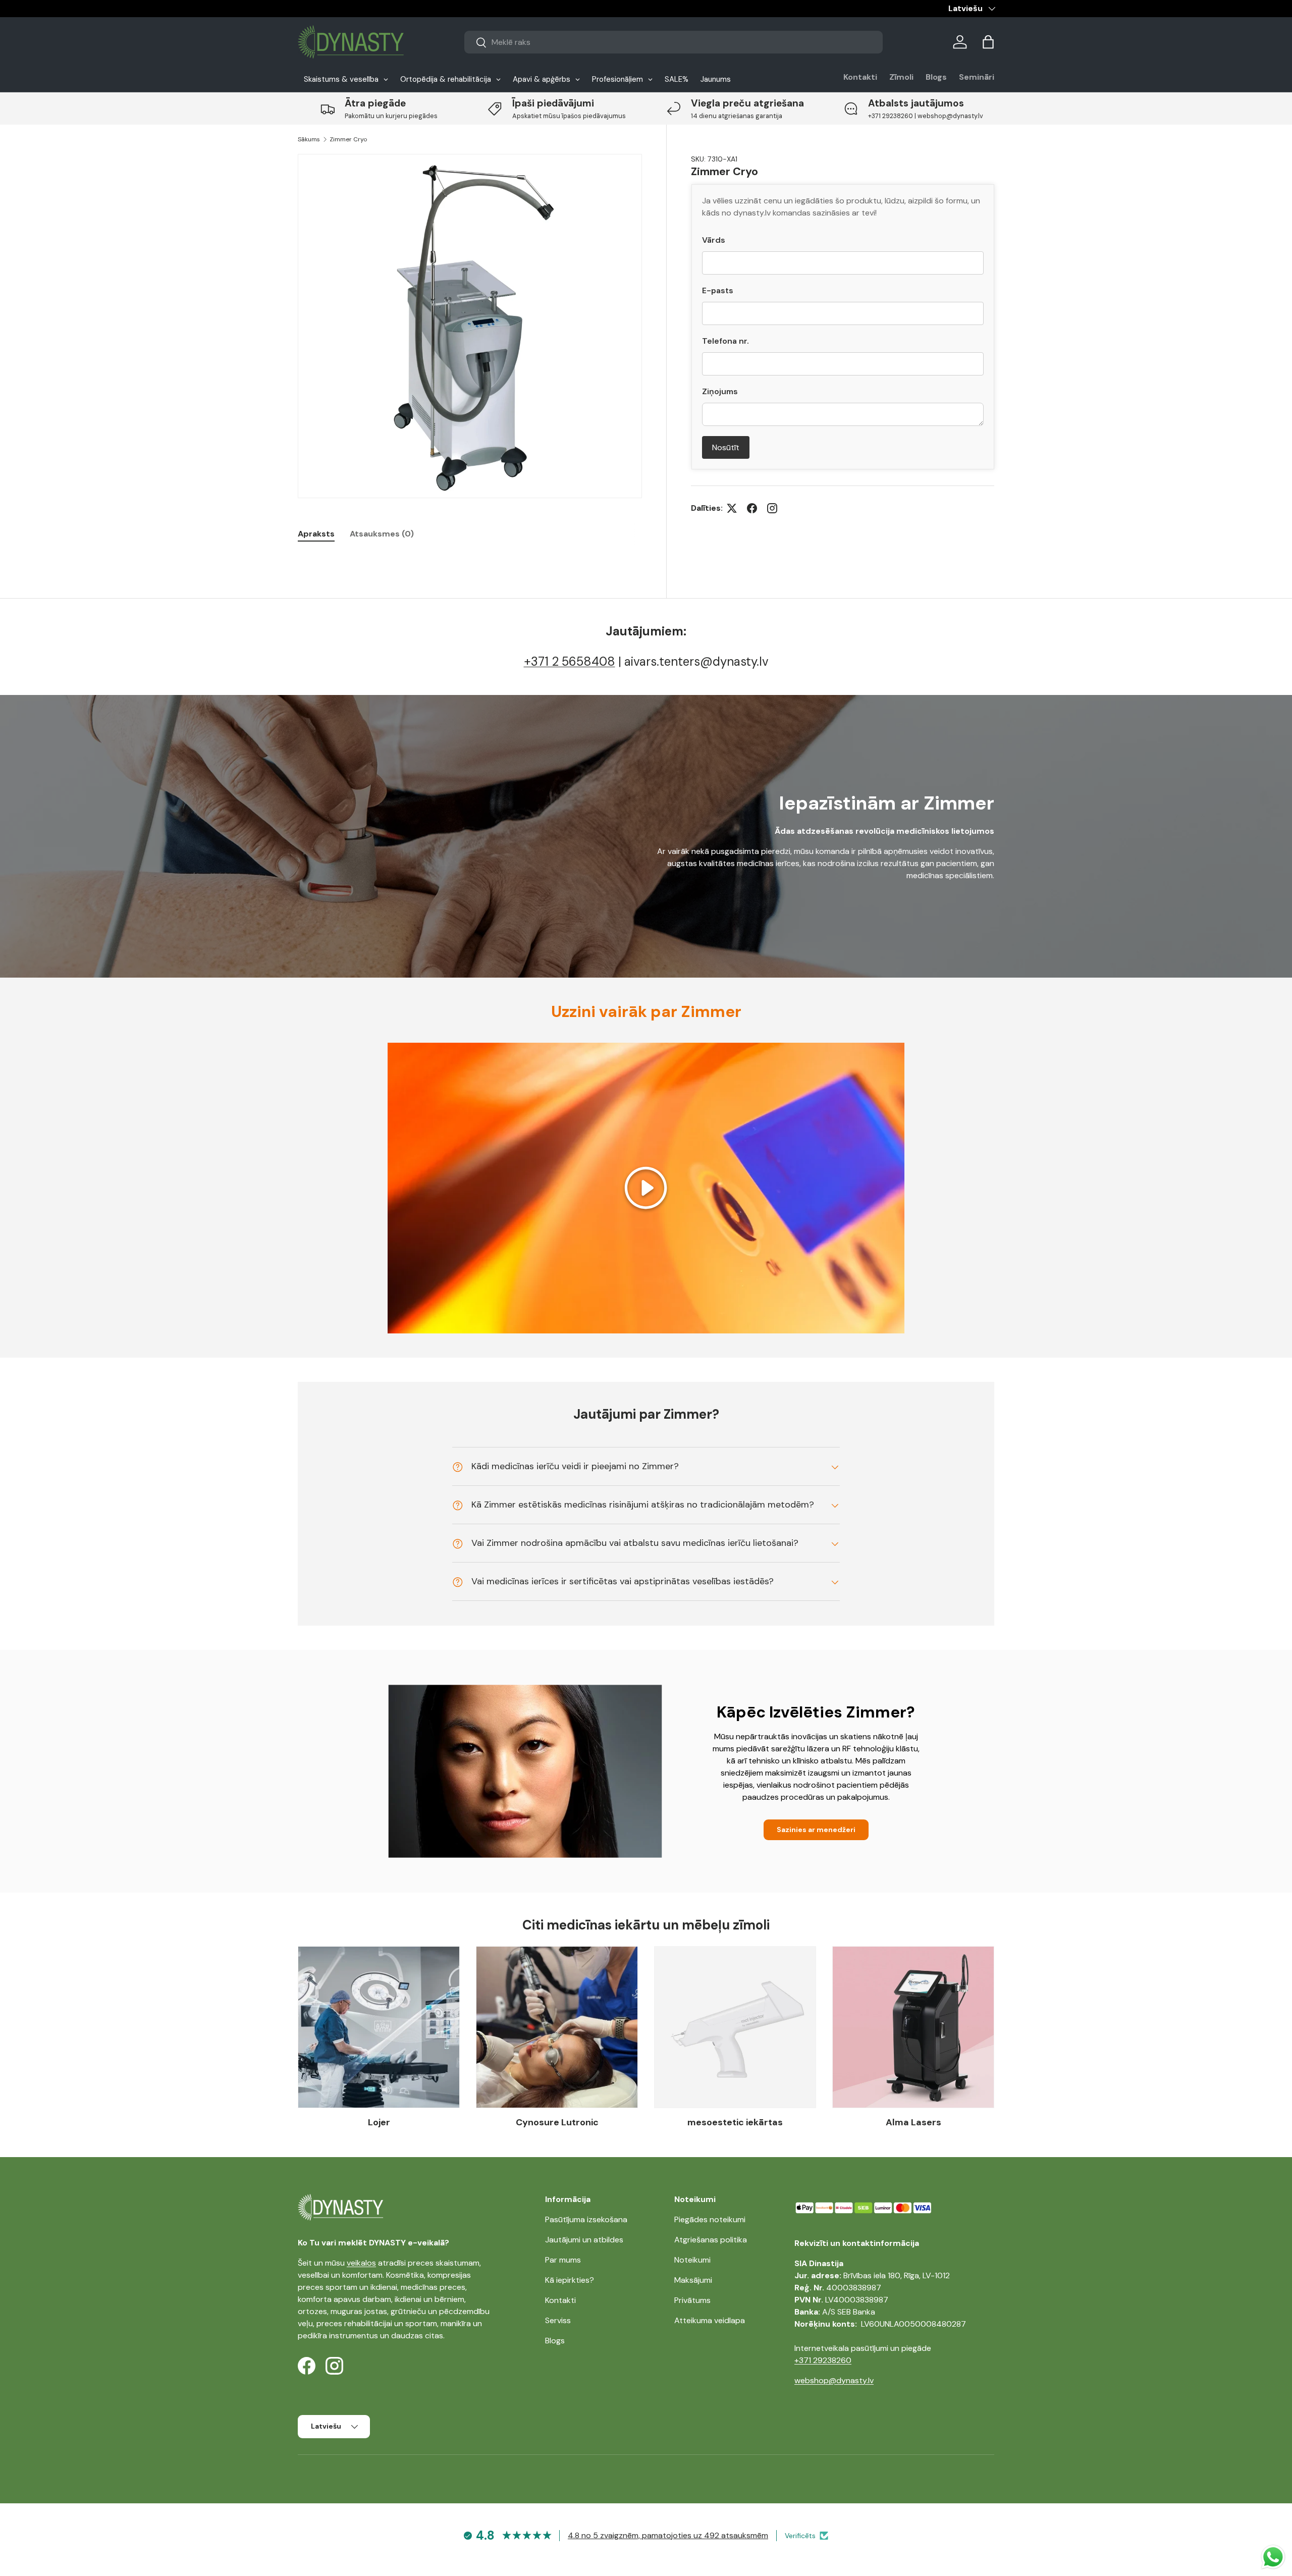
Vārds (714, 240)
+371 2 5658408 (570, 661)
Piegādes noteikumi (710, 2219)
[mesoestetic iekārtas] (735, 2027)
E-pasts (718, 290)
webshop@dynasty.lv (834, 2380)
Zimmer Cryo (348, 139)
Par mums (563, 2260)
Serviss (558, 2320)
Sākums (309, 139)
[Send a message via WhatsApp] (1273, 2557)
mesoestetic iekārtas (735, 2122)
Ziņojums (720, 391)
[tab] (316, 534)
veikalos (361, 2263)
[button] (988, 42)
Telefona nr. (725, 341)
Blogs (936, 77)
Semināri (977, 77)
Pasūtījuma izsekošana (586, 2219)
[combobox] (674, 42)
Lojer (379, 2122)
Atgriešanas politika (711, 2240)
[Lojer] (379, 2027)
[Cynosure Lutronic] (557, 2027)
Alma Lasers (913, 2122)
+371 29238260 (823, 2360)
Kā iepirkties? (570, 2280)
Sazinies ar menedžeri (816, 1830)
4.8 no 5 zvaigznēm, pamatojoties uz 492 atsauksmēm (668, 2535)
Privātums (692, 2300)
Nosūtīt (726, 447)
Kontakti (860, 77)
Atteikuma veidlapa (710, 2320)
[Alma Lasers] (913, 2027)
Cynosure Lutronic (557, 2122)
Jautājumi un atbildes (584, 2240)
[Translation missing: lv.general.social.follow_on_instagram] (772, 508)
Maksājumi (693, 2280)
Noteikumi (692, 2260)
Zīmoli (901, 77)
